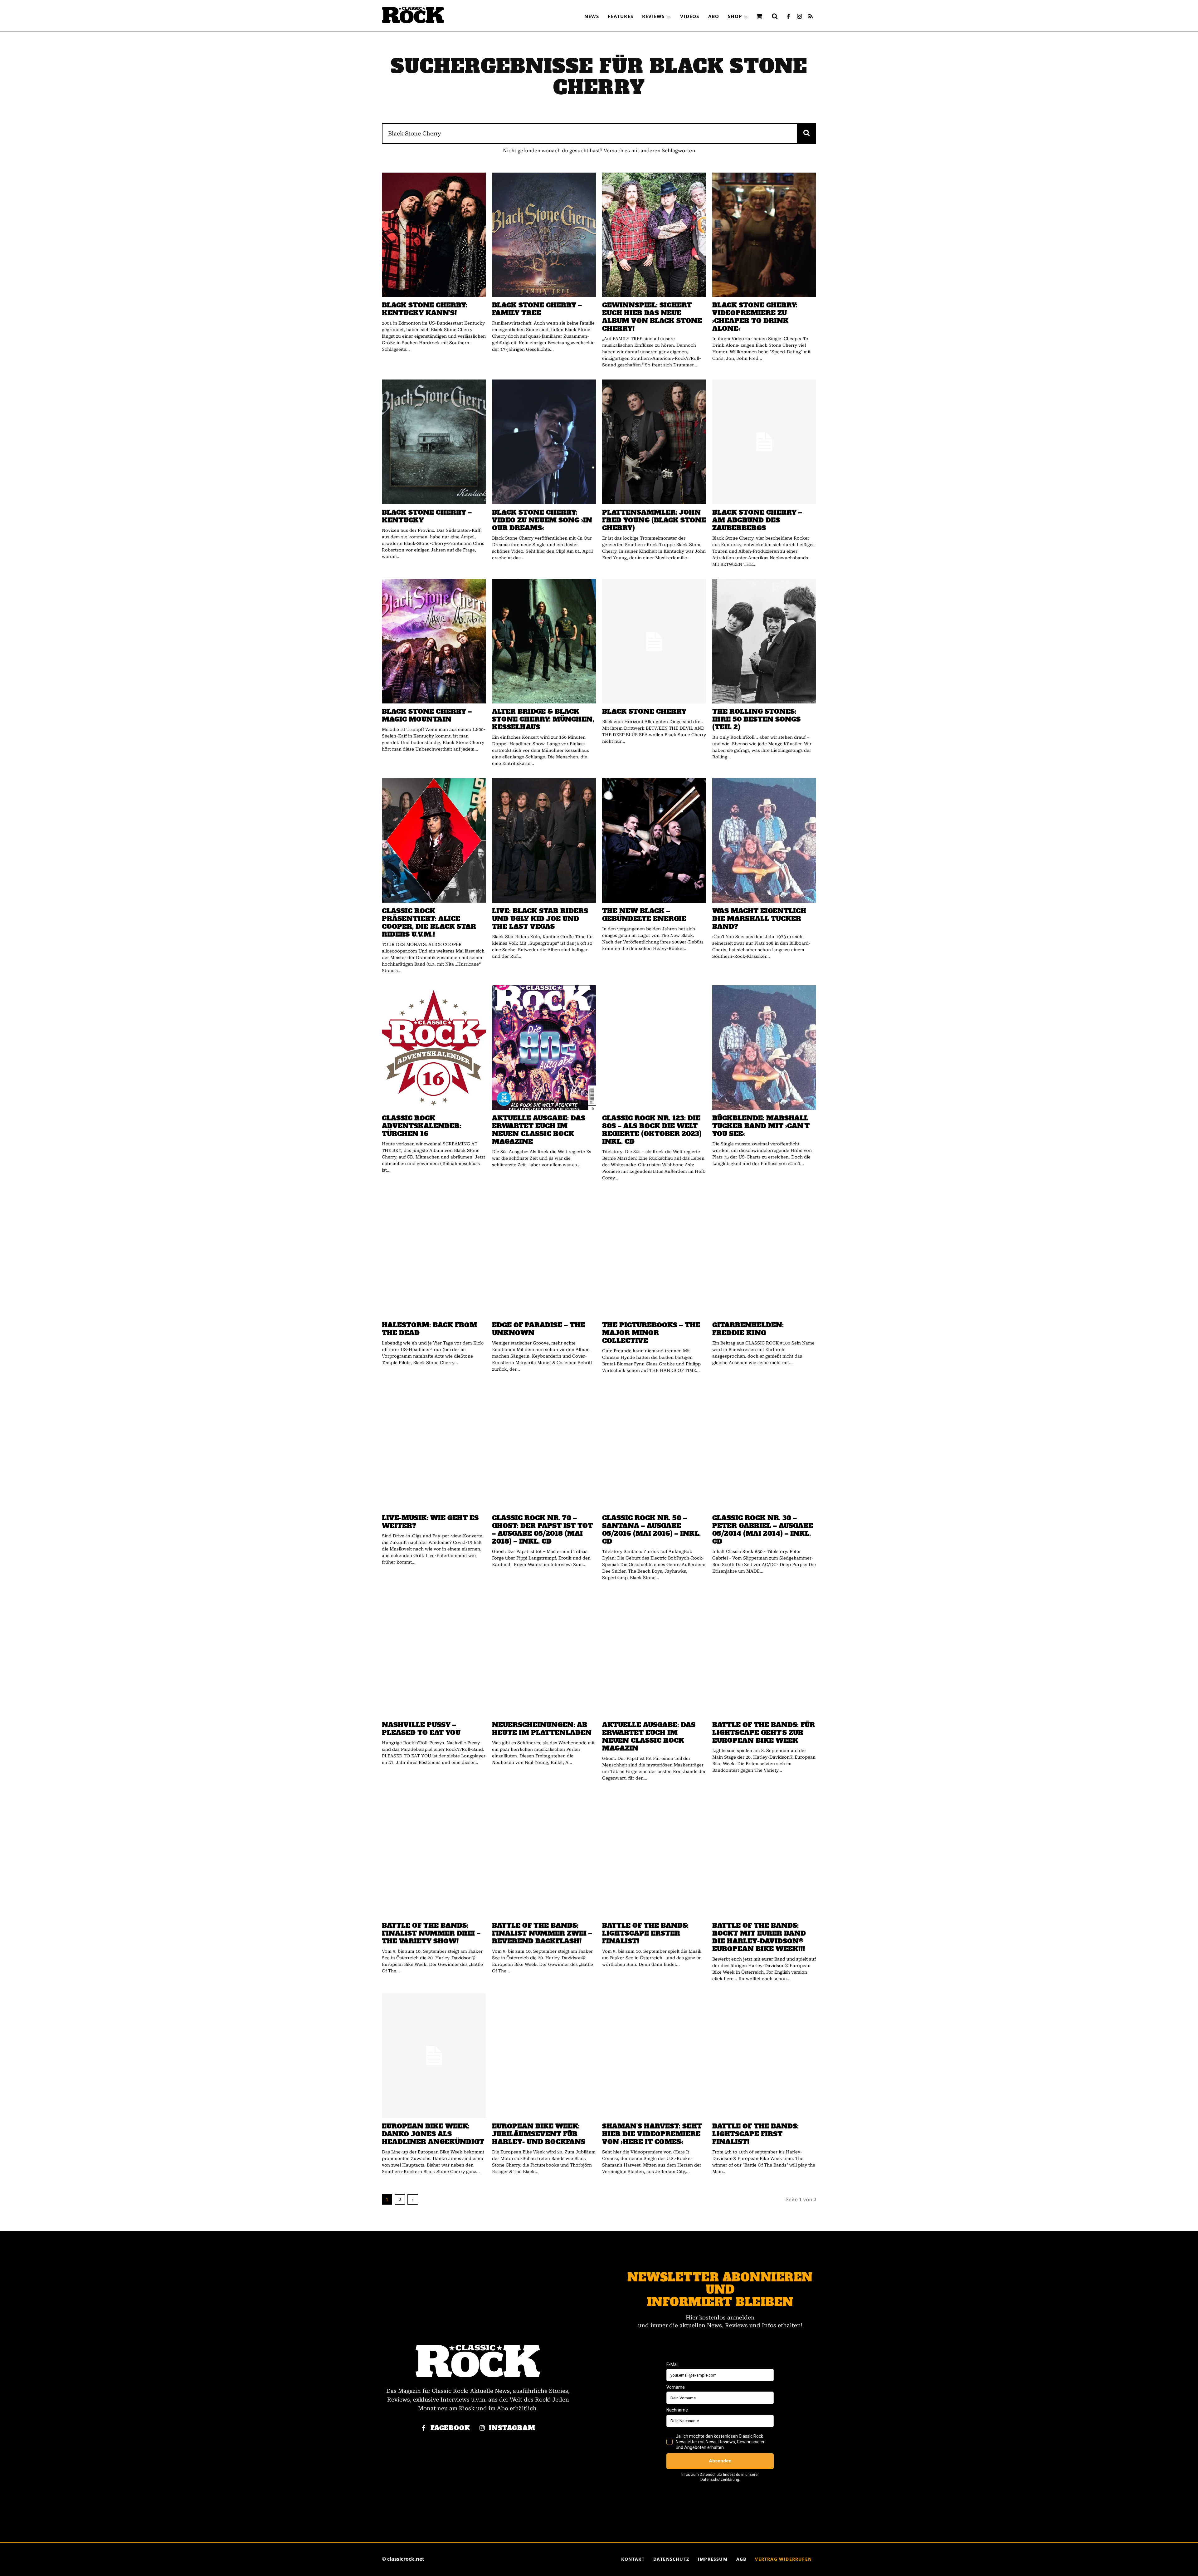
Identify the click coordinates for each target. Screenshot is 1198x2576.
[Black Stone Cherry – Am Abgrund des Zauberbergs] (764, 442)
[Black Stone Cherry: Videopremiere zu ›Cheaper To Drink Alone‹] (764, 235)
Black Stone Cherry (644, 711)
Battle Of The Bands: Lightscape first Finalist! (755, 2134)
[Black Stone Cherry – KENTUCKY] (434, 442)
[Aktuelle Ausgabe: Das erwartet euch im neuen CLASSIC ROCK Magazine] (544, 1048)
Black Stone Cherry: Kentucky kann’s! (424, 309)
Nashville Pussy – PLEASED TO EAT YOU (421, 1729)
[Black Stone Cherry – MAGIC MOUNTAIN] (434, 641)
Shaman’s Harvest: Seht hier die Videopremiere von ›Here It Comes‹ (652, 2134)
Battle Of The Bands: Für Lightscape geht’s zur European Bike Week (764, 1733)
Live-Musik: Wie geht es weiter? (430, 1522)
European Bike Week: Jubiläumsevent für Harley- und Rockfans (539, 2134)
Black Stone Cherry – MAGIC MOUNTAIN (427, 715)
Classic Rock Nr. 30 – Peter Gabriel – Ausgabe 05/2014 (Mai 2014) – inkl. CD (763, 1530)
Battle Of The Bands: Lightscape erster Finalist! (645, 1933)
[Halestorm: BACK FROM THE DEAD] (434, 1255)
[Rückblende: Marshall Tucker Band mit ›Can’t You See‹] (764, 1048)
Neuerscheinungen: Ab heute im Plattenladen (542, 1729)
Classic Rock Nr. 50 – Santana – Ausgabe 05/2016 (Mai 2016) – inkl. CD (651, 1530)
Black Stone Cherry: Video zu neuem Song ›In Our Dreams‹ (542, 520)
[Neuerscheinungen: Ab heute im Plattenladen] (544, 1655)
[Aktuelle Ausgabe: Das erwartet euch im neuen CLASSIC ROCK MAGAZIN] (654, 1655)
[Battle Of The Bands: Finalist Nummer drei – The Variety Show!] (434, 1855)
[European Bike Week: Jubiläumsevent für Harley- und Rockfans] (544, 2056)
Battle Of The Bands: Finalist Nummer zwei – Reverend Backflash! (542, 1933)
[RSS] (811, 17)
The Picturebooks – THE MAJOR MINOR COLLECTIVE (651, 1333)
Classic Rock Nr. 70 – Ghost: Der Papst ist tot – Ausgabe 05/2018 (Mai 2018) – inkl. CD (542, 1530)
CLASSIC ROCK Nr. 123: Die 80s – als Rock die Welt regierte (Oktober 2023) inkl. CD (652, 1130)
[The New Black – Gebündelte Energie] (654, 840)
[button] (775, 16)
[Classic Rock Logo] (413, 15)
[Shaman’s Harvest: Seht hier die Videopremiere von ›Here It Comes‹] (654, 2056)
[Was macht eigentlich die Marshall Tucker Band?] (764, 840)
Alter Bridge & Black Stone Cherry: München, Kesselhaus (543, 719)
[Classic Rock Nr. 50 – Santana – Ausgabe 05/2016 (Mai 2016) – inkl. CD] (654, 1447)
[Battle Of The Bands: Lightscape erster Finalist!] (654, 1855)
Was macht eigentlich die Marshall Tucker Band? (759, 919)
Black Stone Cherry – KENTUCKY (427, 516)
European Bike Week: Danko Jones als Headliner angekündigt (433, 2134)
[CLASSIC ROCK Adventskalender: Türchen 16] (434, 1048)
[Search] (807, 133)
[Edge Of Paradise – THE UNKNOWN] (544, 1255)
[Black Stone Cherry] (654, 641)
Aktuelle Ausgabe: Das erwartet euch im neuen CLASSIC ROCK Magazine (539, 1130)
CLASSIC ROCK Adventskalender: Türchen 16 (421, 1126)
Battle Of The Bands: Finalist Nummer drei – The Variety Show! (431, 1933)
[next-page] (413, 2199)
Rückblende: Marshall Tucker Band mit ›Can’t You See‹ (761, 1126)
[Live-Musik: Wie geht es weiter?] (434, 1447)
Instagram (512, 2428)
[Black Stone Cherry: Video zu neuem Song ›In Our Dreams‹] (544, 442)
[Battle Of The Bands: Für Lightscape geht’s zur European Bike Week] (764, 1655)
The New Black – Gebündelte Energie (644, 915)
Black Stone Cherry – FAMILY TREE (537, 309)
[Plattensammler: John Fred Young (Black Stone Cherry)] (654, 442)
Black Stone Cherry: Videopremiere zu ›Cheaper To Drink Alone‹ (755, 317)
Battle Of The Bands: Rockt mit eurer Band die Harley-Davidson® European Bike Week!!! (759, 1937)
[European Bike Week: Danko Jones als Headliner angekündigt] (434, 2056)
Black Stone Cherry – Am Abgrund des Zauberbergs (757, 520)
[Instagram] (799, 17)
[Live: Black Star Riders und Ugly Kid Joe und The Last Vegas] (544, 840)
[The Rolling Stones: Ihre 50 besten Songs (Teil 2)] (764, 641)
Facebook (450, 2428)
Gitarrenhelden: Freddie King (748, 1329)
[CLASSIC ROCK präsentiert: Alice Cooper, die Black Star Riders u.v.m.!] (434, 840)
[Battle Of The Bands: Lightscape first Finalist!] (764, 2056)
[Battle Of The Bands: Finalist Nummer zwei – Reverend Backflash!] (544, 1855)
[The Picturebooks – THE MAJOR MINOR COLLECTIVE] (654, 1255)
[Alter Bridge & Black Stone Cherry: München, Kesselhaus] (544, 641)
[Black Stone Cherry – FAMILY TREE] (544, 235)
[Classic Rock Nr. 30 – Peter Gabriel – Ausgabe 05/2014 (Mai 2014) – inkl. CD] (764, 1447)
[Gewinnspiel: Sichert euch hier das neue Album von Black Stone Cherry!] (654, 235)
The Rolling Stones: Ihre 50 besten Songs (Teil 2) (756, 719)
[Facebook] (788, 17)
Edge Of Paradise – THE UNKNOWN (538, 1329)
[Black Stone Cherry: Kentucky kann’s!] (434, 235)
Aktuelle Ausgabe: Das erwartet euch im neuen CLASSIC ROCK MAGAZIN (649, 1736)
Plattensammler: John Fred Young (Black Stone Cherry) (654, 520)
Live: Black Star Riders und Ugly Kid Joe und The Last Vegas (540, 919)
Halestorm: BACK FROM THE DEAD (429, 1329)
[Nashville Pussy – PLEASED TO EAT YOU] (434, 1655)
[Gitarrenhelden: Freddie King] (764, 1255)
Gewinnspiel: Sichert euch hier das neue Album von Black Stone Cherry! (652, 317)
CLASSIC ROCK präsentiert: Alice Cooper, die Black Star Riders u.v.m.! (429, 923)
